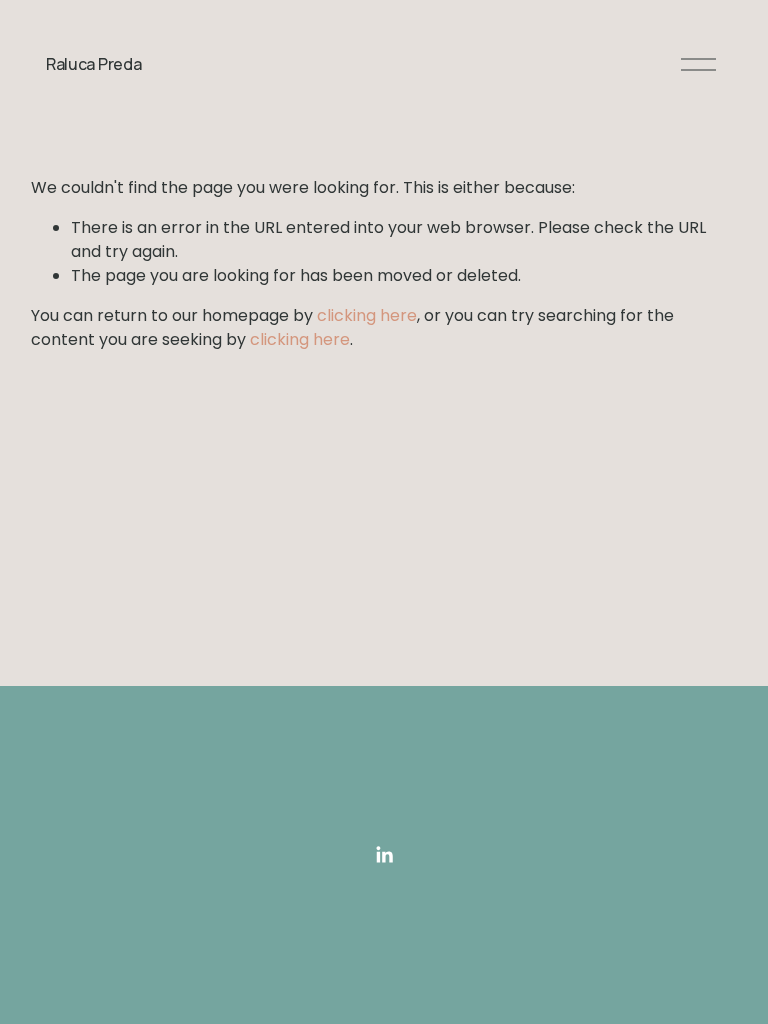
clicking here (367, 315)
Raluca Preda (93, 64)
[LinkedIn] (384, 855)
